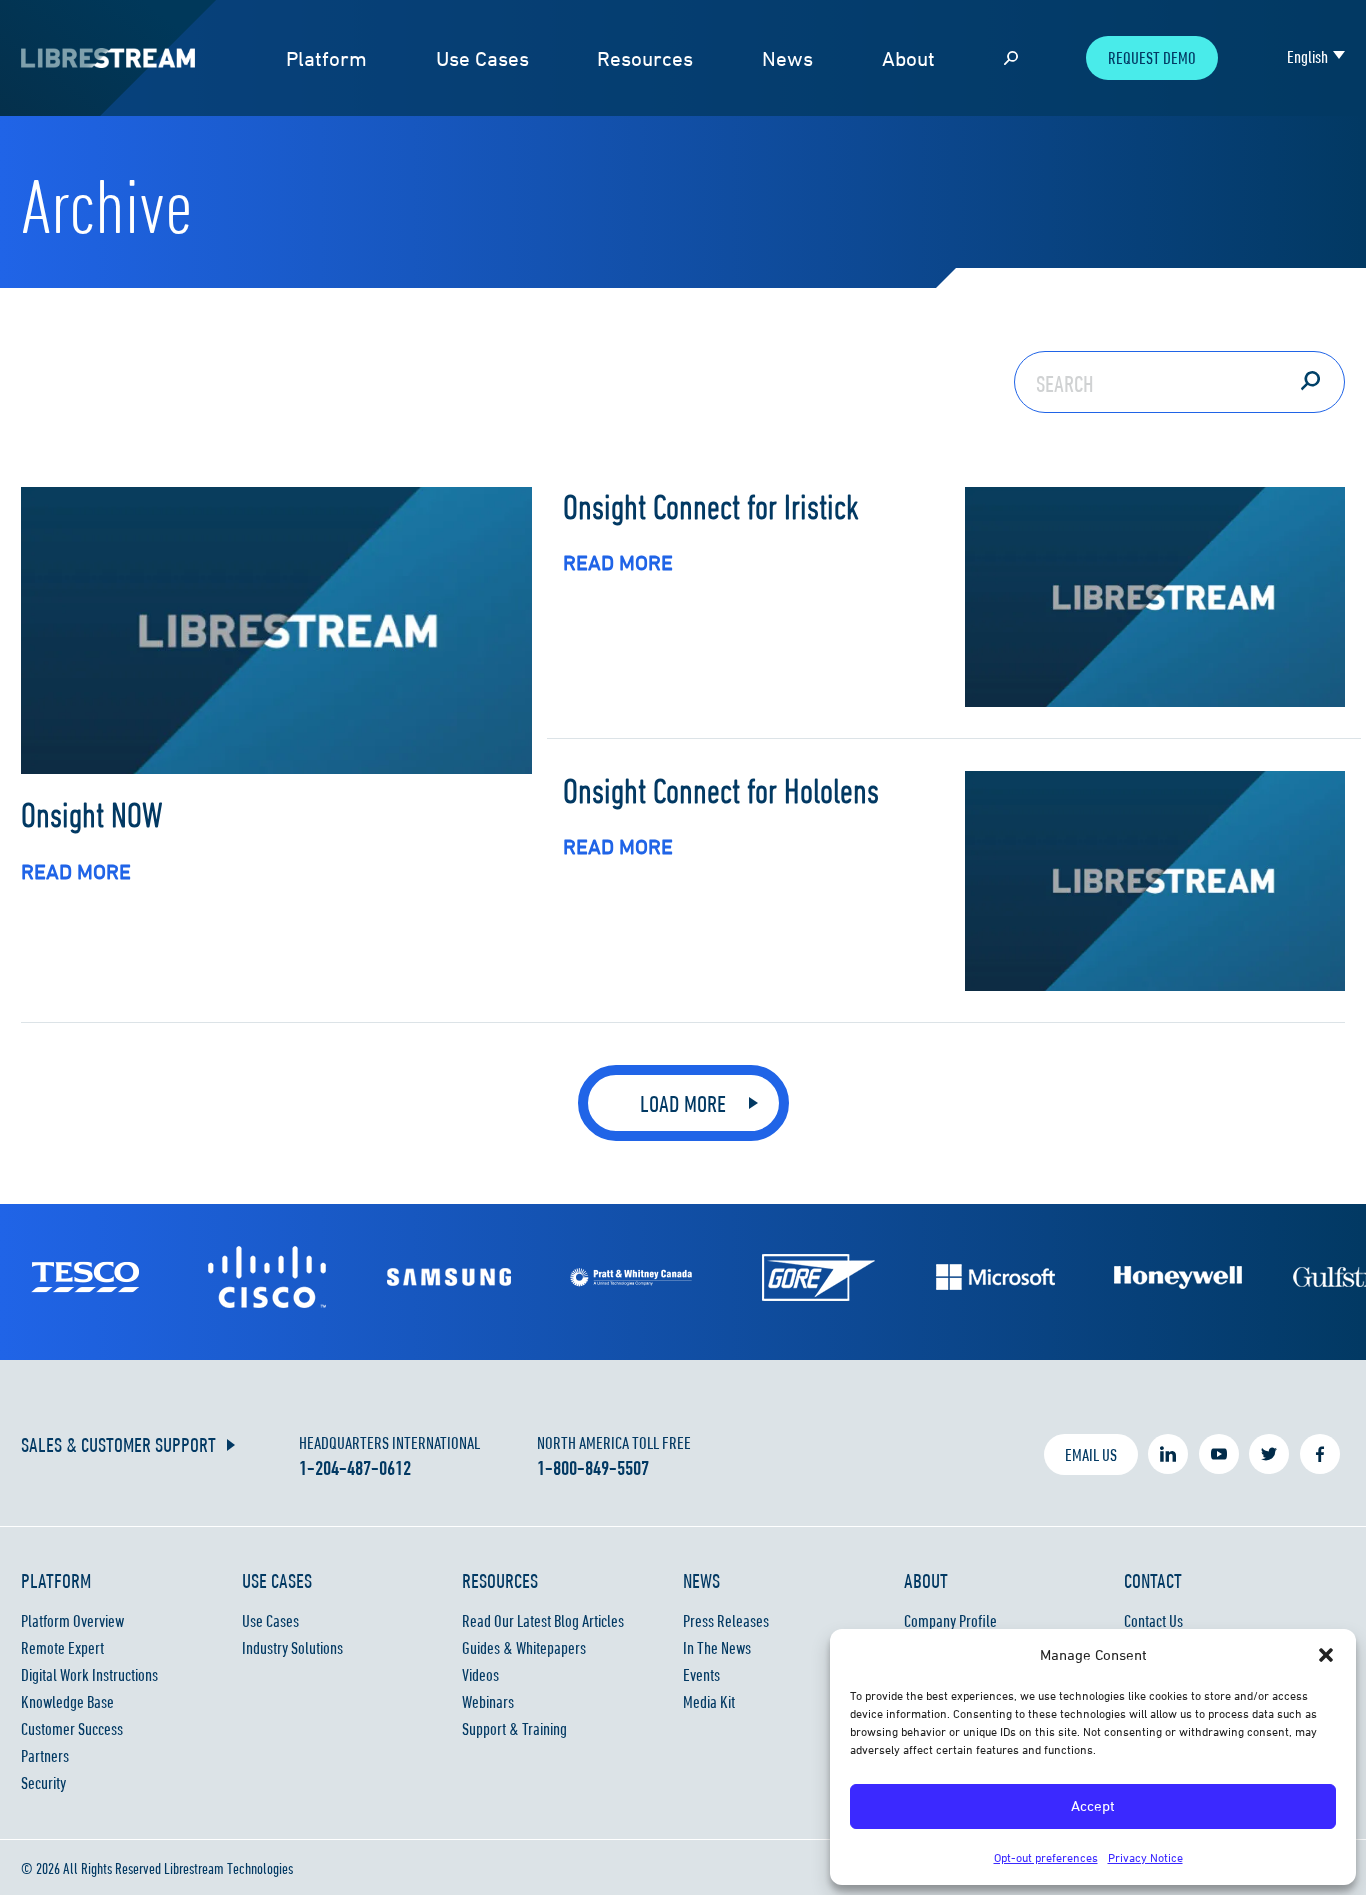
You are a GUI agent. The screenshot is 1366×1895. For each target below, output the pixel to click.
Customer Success (72, 1729)
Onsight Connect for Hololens (721, 790)
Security (43, 1783)
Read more (76, 871)
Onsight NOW (92, 814)
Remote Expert (62, 1648)
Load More (683, 1103)
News (787, 58)
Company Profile (950, 1621)
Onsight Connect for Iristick (711, 506)
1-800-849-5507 (593, 1468)
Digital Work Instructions (89, 1675)
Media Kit (709, 1702)
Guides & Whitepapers (524, 1648)
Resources (645, 58)
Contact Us (1153, 1621)
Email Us (1091, 1455)
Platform (326, 58)
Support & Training (514, 1729)
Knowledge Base (67, 1702)
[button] (1326, 1655)
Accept (1093, 1805)
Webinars (488, 1702)
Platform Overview (72, 1621)
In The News (717, 1648)
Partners (45, 1756)
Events (701, 1675)
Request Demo (1152, 58)
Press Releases (726, 1621)
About (908, 58)
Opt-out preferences (1046, 1857)
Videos (480, 1675)
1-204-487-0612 (355, 1468)
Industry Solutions (292, 1648)
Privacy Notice (1145, 1857)
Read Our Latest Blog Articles (543, 1621)
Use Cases (482, 58)
